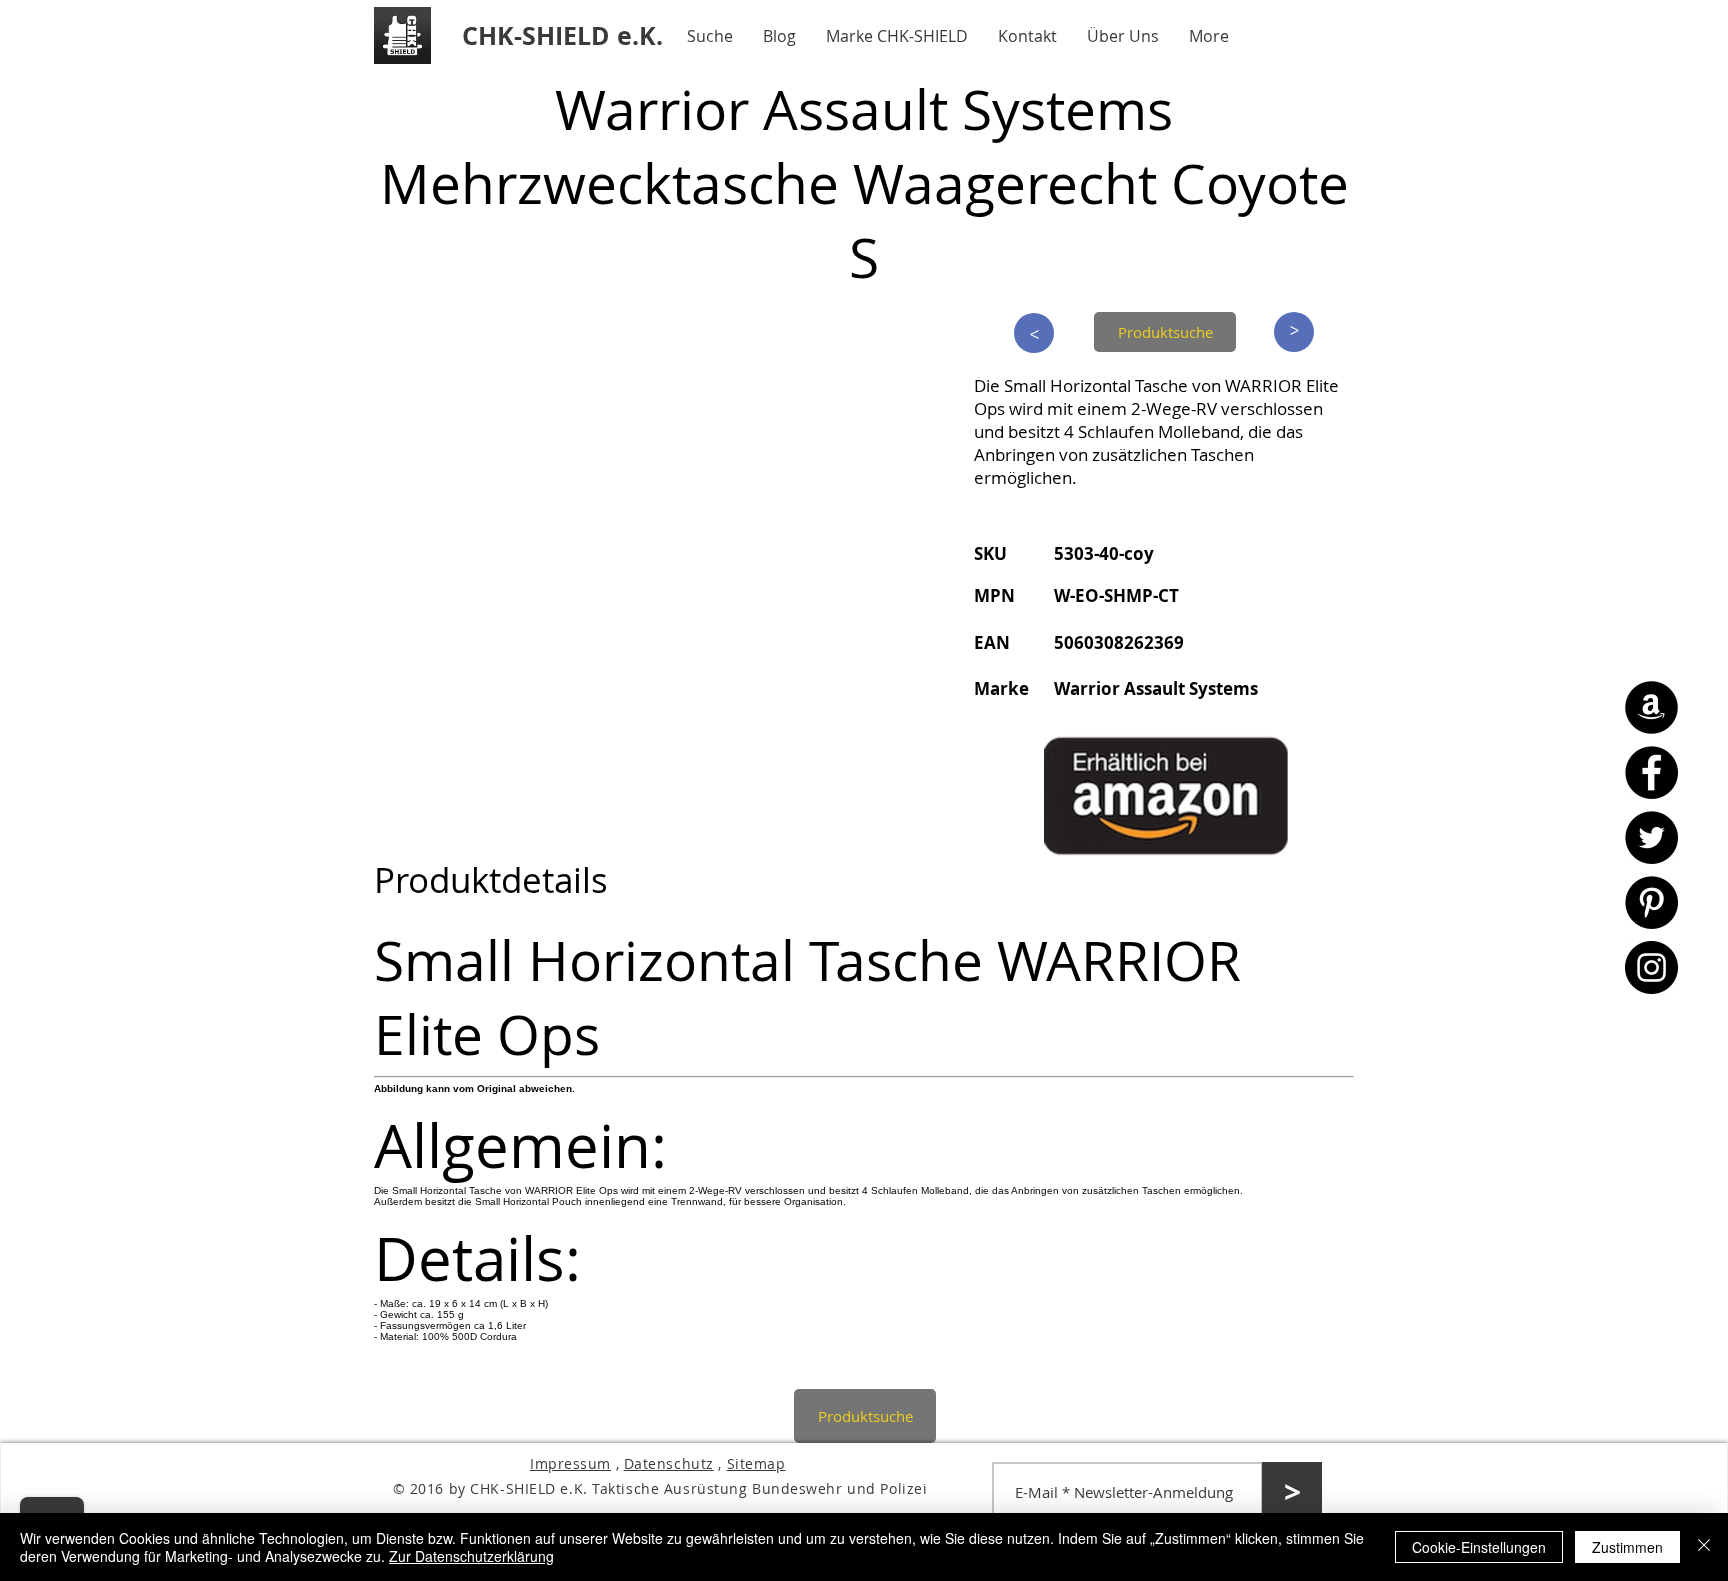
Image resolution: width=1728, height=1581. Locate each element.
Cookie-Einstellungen (1479, 1547)
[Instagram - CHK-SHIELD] (1651, 967)
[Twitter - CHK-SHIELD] (1651, 837)
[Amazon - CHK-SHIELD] (1651, 707)
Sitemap (756, 1463)
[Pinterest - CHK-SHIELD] (1651, 902)
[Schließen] (1704, 1547)
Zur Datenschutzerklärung (471, 1556)
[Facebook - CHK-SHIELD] (1651, 772)
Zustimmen (1627, 1547)
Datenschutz (669, 1463)
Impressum (570, 1463)
